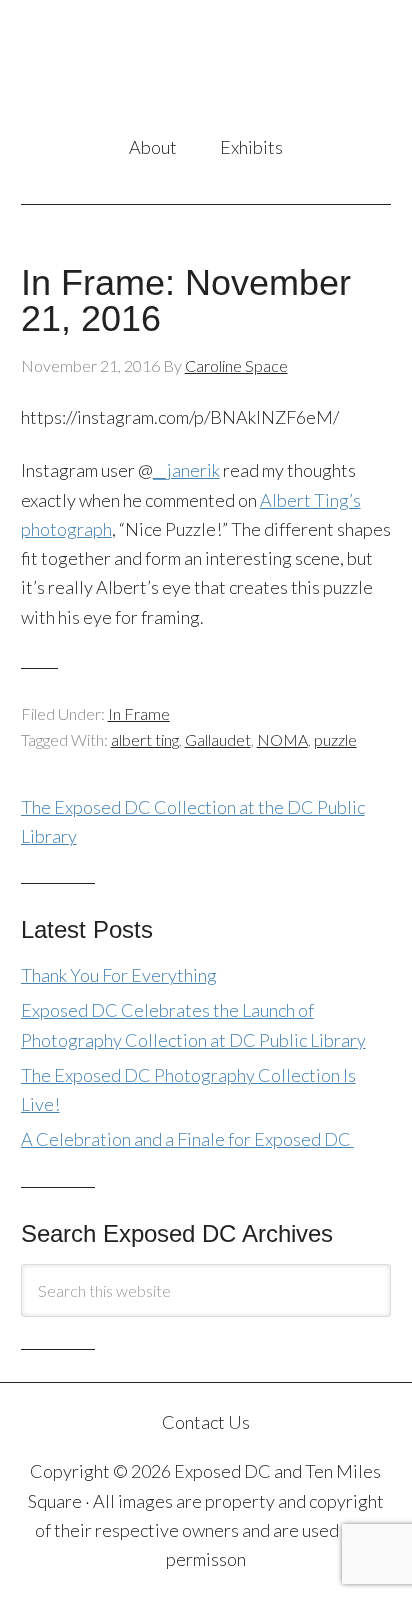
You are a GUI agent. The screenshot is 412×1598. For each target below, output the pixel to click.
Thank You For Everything (119, 975)
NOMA (282, 739)
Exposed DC (206, 69)
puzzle (335, 739)
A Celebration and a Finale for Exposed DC (187, 1139)
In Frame (139, 713)
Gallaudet (218, 739)
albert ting (145, 739)
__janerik (186, 470)
